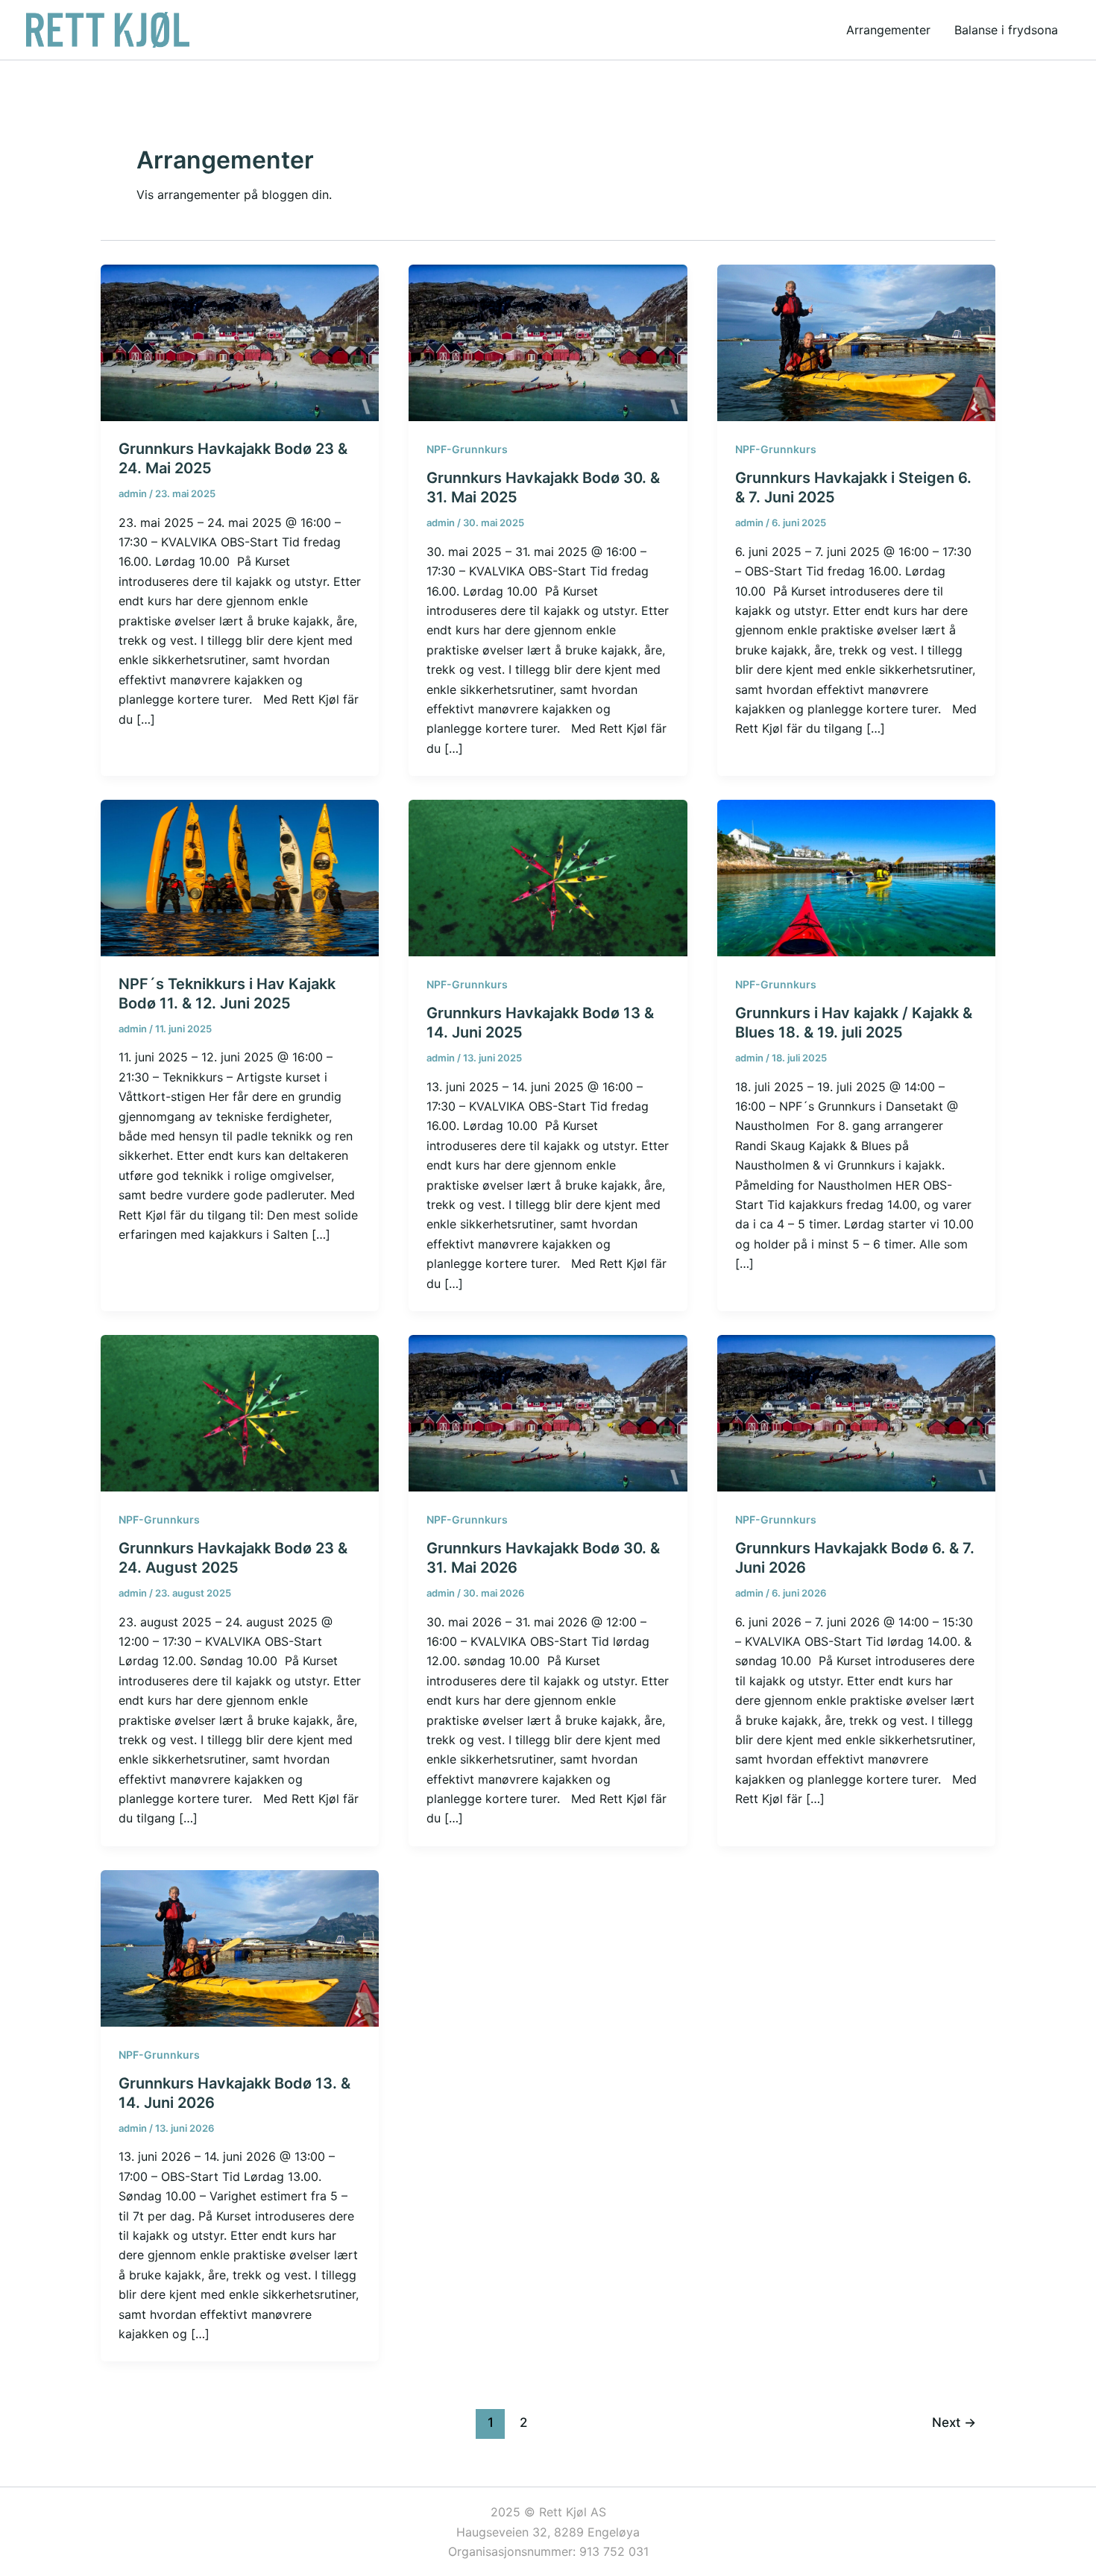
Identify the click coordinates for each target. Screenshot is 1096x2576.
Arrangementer (888, 30)
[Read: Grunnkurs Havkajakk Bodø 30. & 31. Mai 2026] (548, 1412)
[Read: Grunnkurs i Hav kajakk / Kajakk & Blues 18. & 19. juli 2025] (856, 877)
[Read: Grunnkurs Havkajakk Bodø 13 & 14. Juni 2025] (548, 877)
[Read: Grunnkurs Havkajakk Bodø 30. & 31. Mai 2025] (548, 342)
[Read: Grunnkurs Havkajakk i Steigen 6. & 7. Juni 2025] (856, 342)
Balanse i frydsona (1006, 30)
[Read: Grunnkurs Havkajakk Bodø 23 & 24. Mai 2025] (240, 342)
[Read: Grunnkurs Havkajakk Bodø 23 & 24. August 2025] (240, 1412)
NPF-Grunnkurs (467, 449)
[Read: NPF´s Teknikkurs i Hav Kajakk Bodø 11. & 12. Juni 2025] (240, 877)
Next (954, 2422)
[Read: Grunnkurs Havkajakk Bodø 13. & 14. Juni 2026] (240, 1947)
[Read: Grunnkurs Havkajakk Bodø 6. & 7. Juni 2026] (856, 1412)
